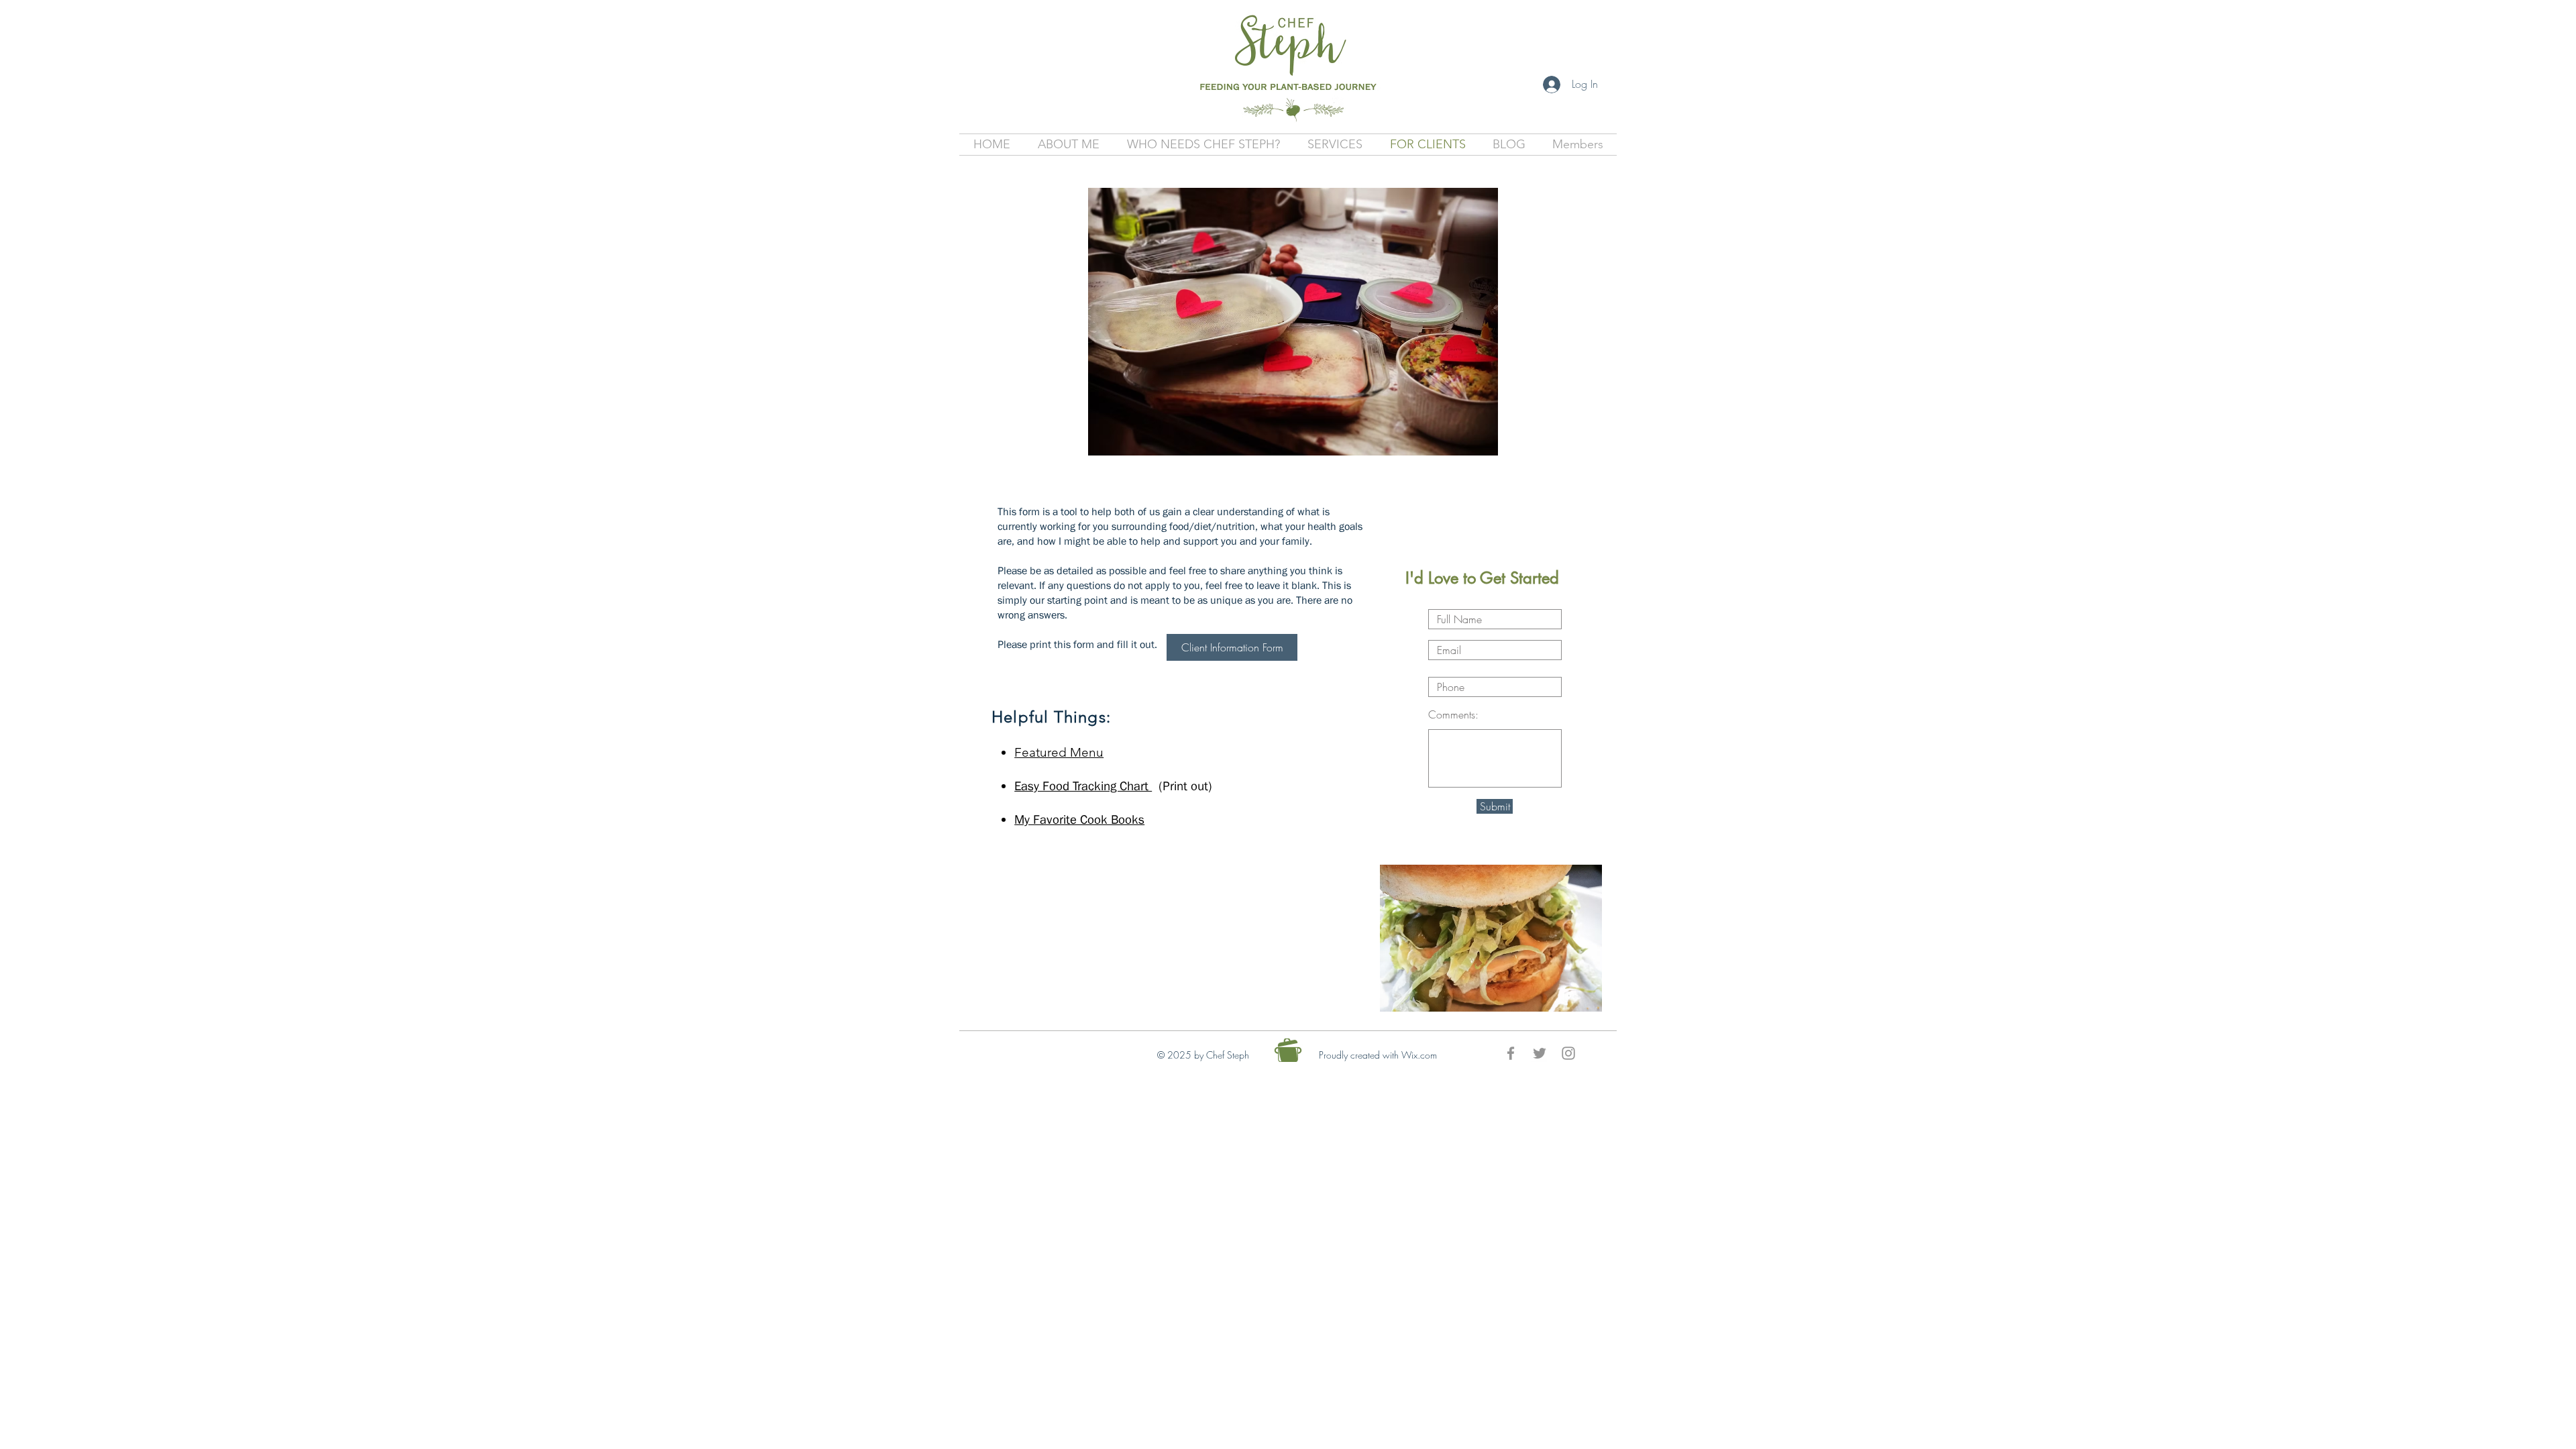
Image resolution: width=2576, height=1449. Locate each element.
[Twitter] (1540, 1053)
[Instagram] (1568, 1053)
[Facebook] (1511, 1053)
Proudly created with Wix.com (1378, 1055)
